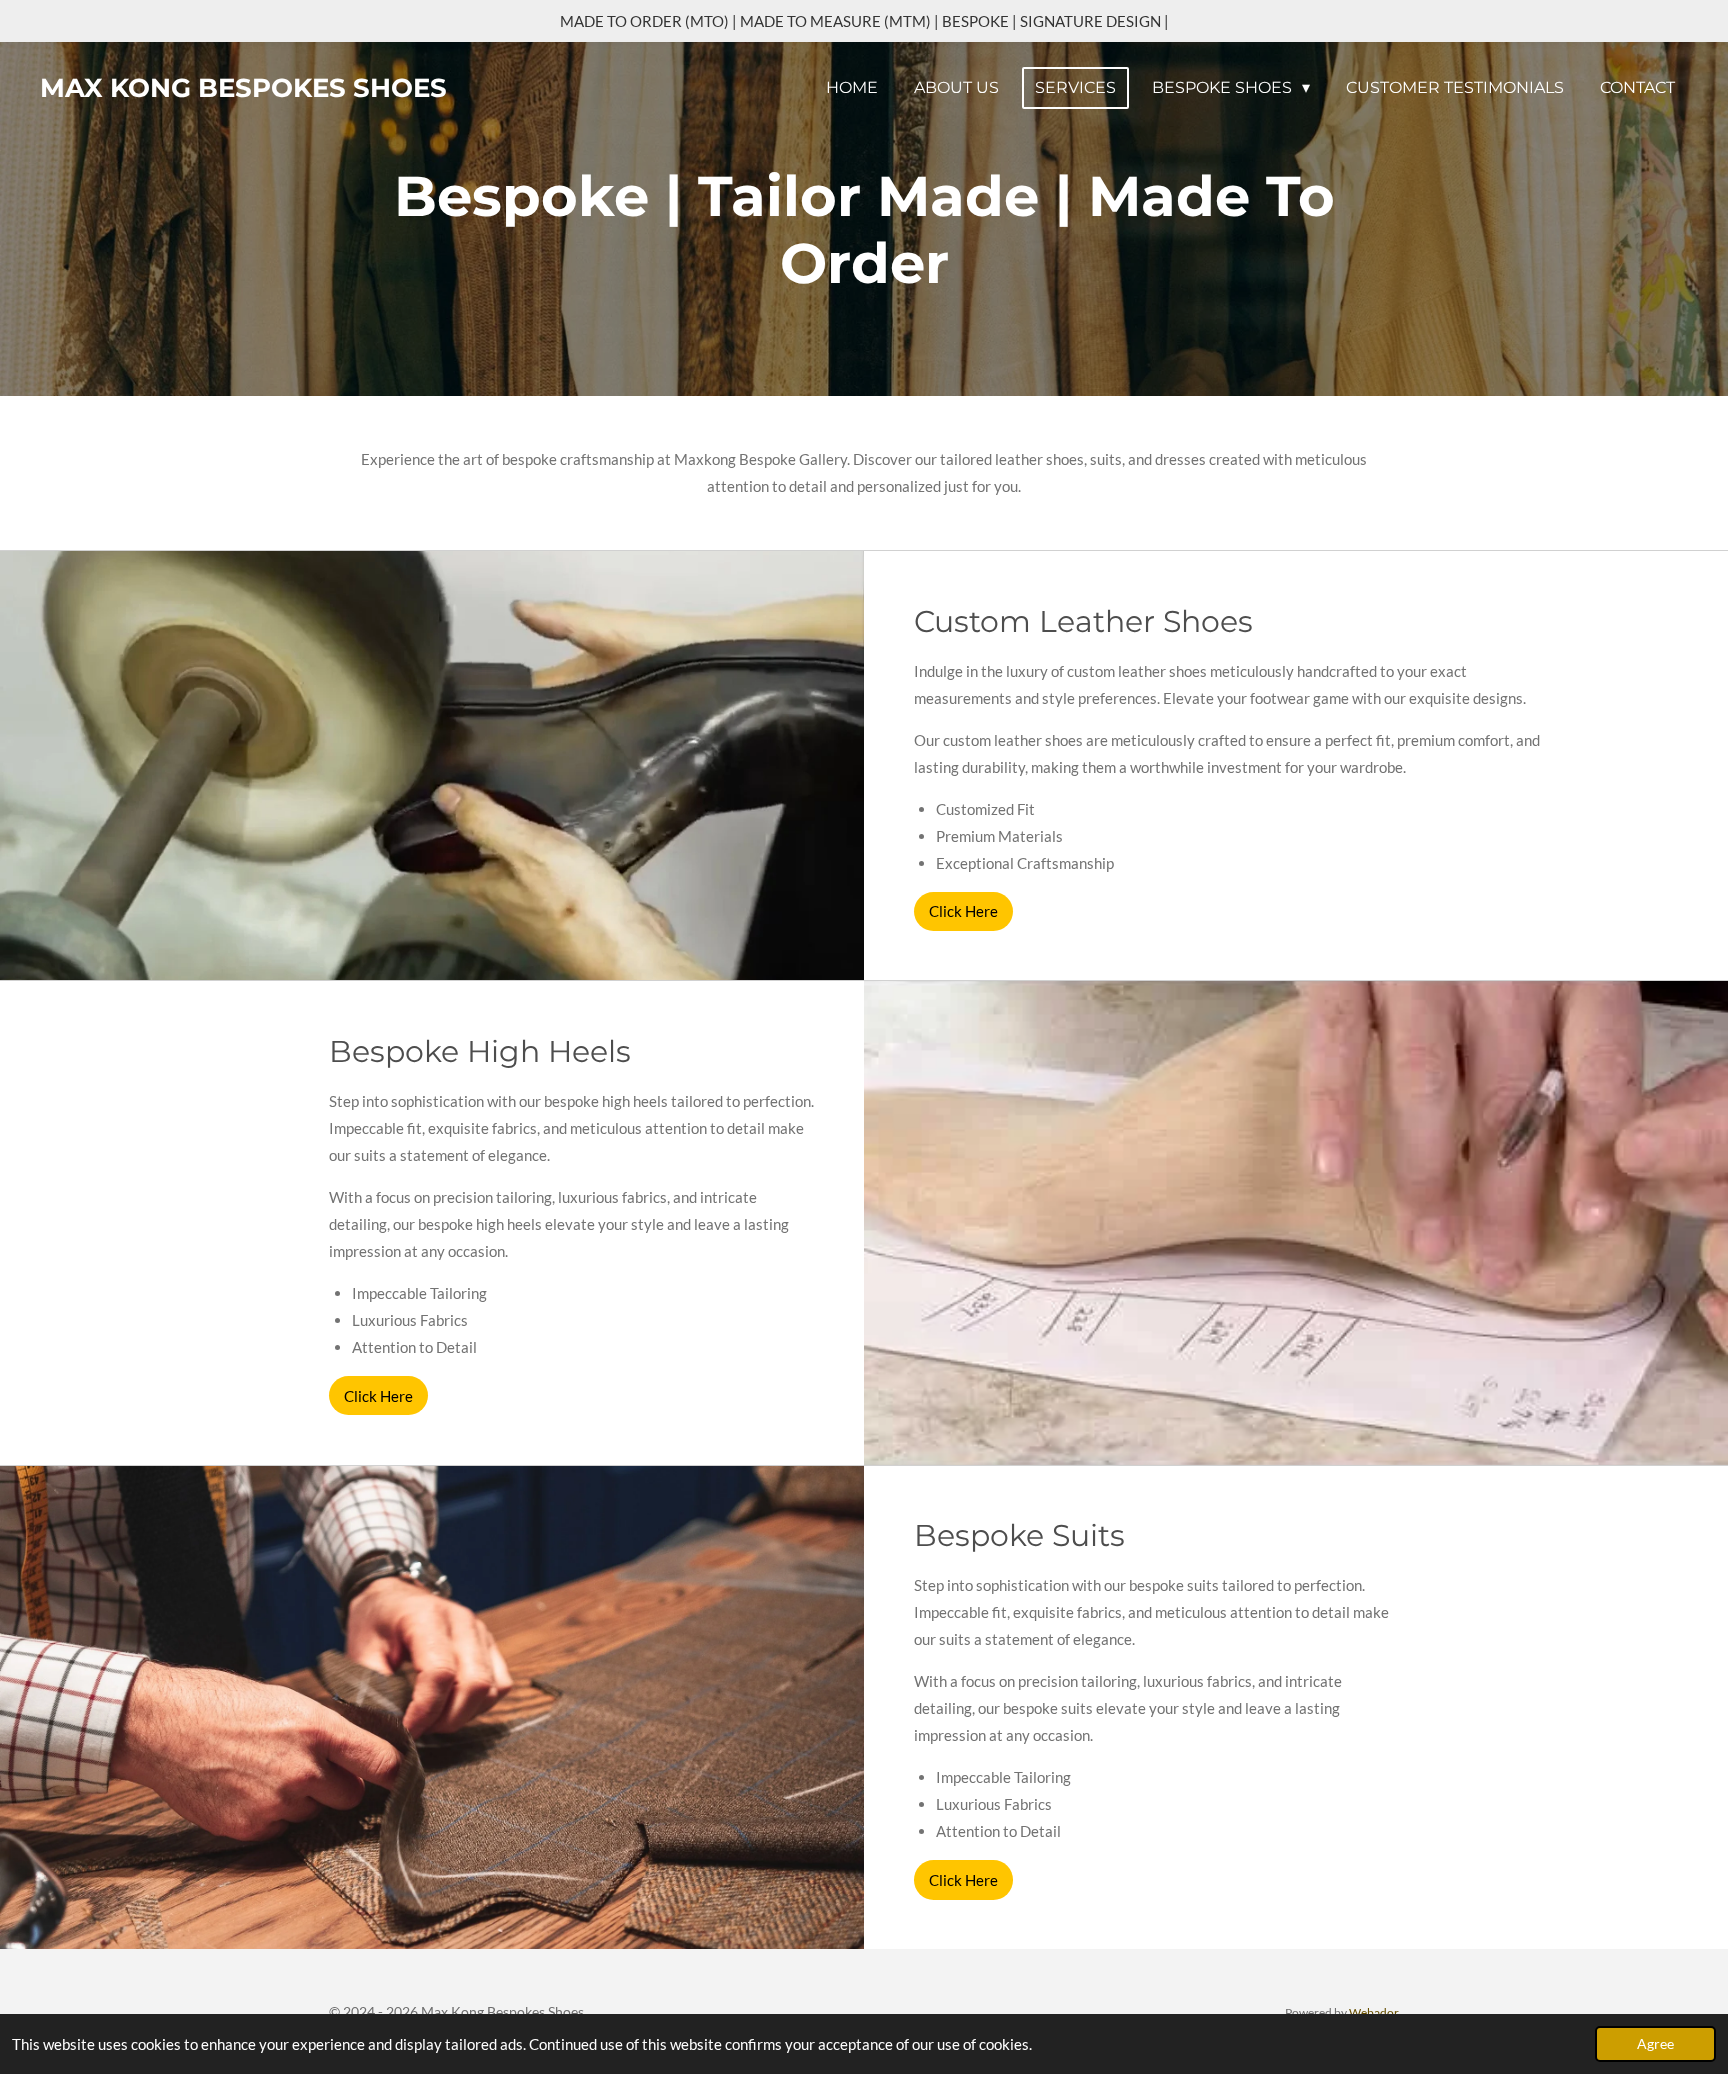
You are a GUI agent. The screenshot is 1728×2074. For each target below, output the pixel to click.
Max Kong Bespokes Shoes (243, 88)
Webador (1374, 2012)
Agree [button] (1655, 2044)
